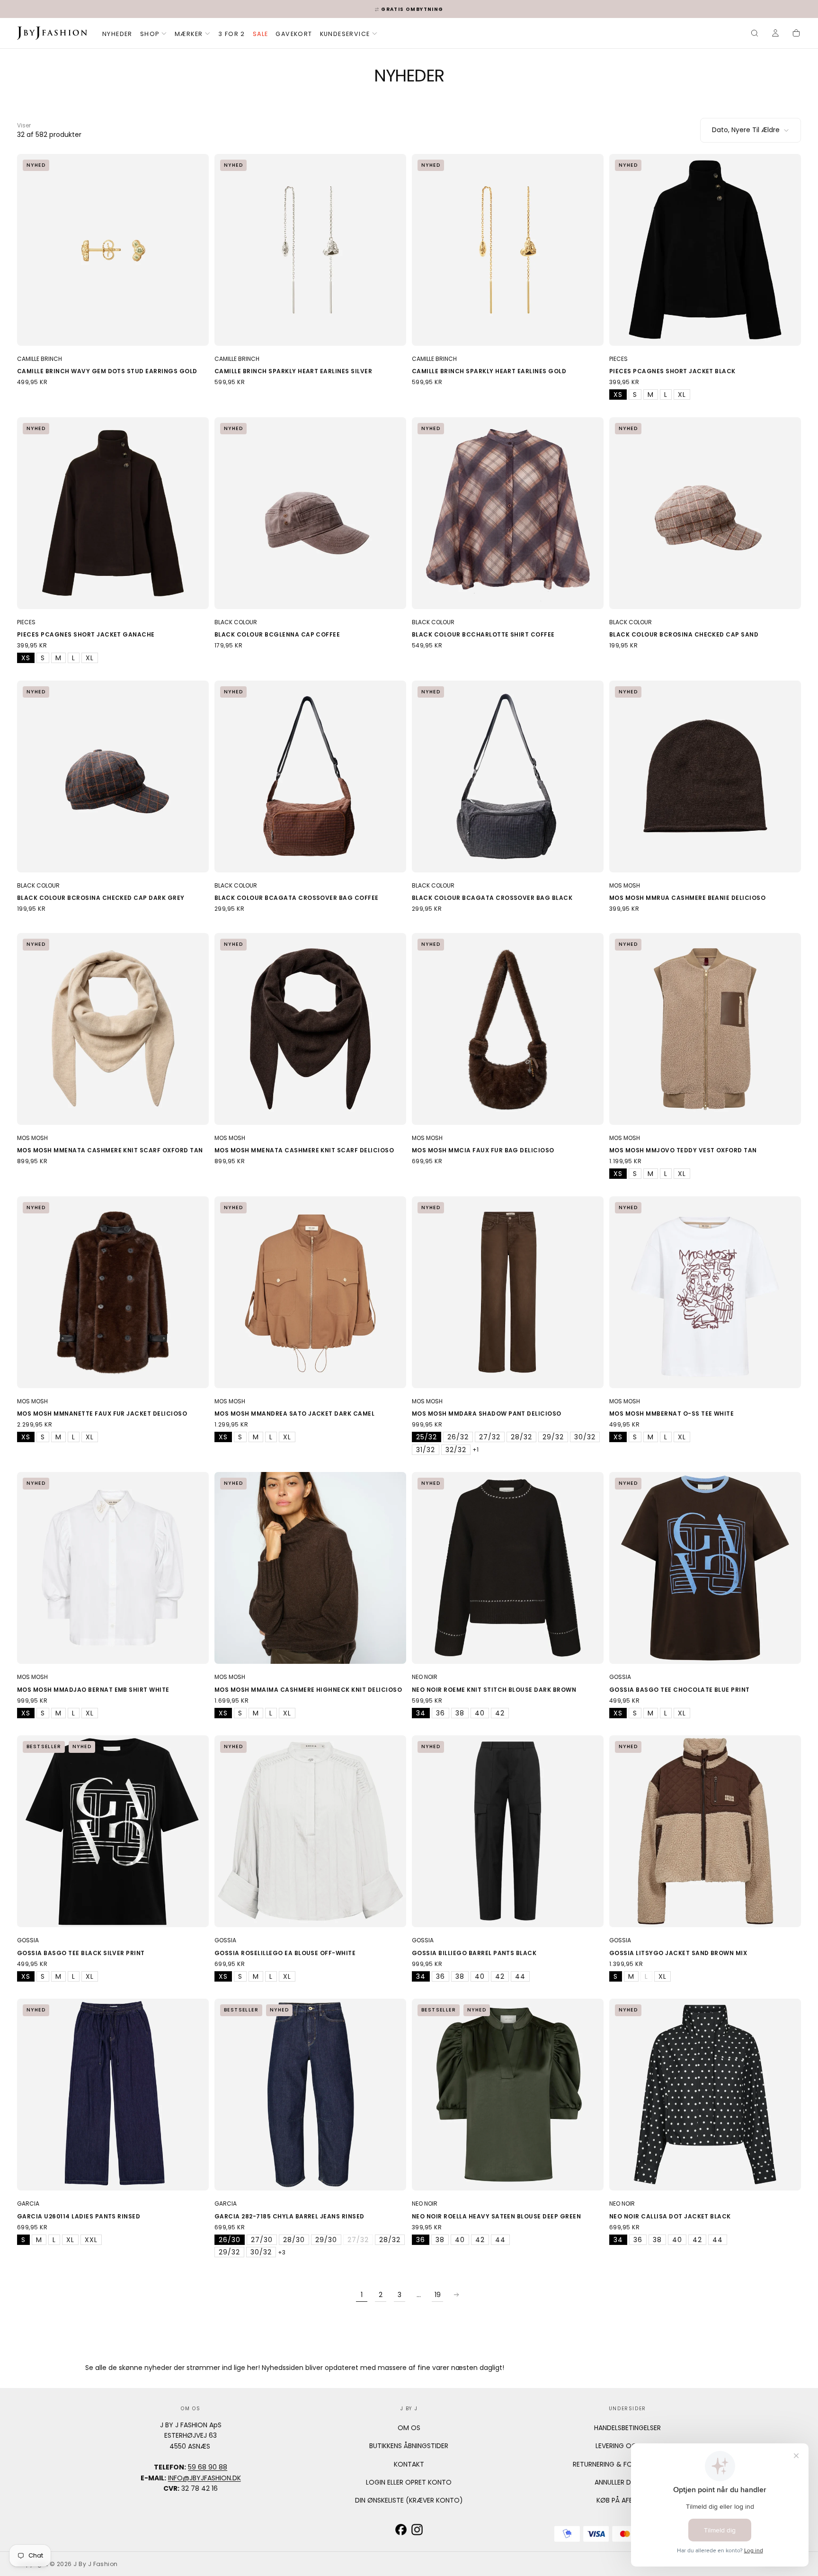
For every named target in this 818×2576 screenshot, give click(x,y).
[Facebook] (401, 2530)
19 (438, 2295)
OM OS (409, 2428)
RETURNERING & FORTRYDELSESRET (627, 2464)
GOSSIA (620, 1677)
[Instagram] (417, 2530)
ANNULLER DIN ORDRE (627, 2482)
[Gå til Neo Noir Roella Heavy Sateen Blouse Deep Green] (508, 2095)
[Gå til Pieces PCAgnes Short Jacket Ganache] (113, 513)
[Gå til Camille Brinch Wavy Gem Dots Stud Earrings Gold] (113, 250)
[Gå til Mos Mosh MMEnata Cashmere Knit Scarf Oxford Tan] (113, 1029)
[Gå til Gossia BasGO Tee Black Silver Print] (113, 1831)
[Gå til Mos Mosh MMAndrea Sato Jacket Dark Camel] (310, 1292)
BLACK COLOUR (236, 622)
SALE (261, 34)
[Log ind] (775, 34)
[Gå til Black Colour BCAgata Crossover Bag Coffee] (310, 776)
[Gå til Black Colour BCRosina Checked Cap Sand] (705, 513)
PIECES (618, 359)
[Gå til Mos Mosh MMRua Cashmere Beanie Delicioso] (705, 776)
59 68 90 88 (208, 2467)
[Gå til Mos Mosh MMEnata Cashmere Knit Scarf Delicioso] (310, 1029)
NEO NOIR (425, 1677)
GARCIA (28, 2204)
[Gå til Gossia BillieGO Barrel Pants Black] (508, 1831)
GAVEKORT (294, 34)
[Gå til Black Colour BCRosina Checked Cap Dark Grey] (113, 776)
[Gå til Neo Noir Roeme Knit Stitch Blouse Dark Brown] (508, 1568)
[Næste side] (456, 2295)
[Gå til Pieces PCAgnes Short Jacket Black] (705, 250)
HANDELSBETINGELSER (627, 2428)
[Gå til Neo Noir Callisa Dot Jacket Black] (705, 2095)
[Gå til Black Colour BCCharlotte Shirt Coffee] (508, 513)
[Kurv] (796, 34)
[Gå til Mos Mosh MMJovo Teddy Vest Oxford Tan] (705, 1029)
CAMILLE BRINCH (40, 359)
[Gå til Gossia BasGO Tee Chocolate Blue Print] (705, 1568)
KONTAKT (409, 2464)
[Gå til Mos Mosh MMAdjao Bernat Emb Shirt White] (113, 1568)
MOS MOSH (625, 885)
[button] (755, 34)
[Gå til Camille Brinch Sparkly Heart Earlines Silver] (310, 250)
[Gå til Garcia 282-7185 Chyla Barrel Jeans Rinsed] (310, 2095)
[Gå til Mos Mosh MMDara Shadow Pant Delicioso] (508, 1292)
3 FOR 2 (232, 34)
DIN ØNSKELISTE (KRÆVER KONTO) (409, 2500)
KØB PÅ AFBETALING (627, 2500)
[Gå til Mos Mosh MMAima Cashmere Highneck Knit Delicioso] (310, 1568)
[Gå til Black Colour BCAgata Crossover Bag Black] (508, 776)
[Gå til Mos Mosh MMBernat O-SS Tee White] (705, 1292)
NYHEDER (117, 34)
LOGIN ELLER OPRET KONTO (409, 2482)
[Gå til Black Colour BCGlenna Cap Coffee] (310, 513)
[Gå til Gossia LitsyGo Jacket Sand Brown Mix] (705, 1831)
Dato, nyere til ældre (746, 130)
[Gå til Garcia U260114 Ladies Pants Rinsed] (113, 2095)
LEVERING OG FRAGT (627, 2446)
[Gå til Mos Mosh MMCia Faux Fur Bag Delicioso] (508, 1029)
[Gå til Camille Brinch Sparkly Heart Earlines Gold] (508, 250)
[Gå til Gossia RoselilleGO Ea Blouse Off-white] (310, 1831)
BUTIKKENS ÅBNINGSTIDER (409, 2446)
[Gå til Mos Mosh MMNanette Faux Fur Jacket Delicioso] (113, 1292)
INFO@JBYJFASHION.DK (204, 2478)
